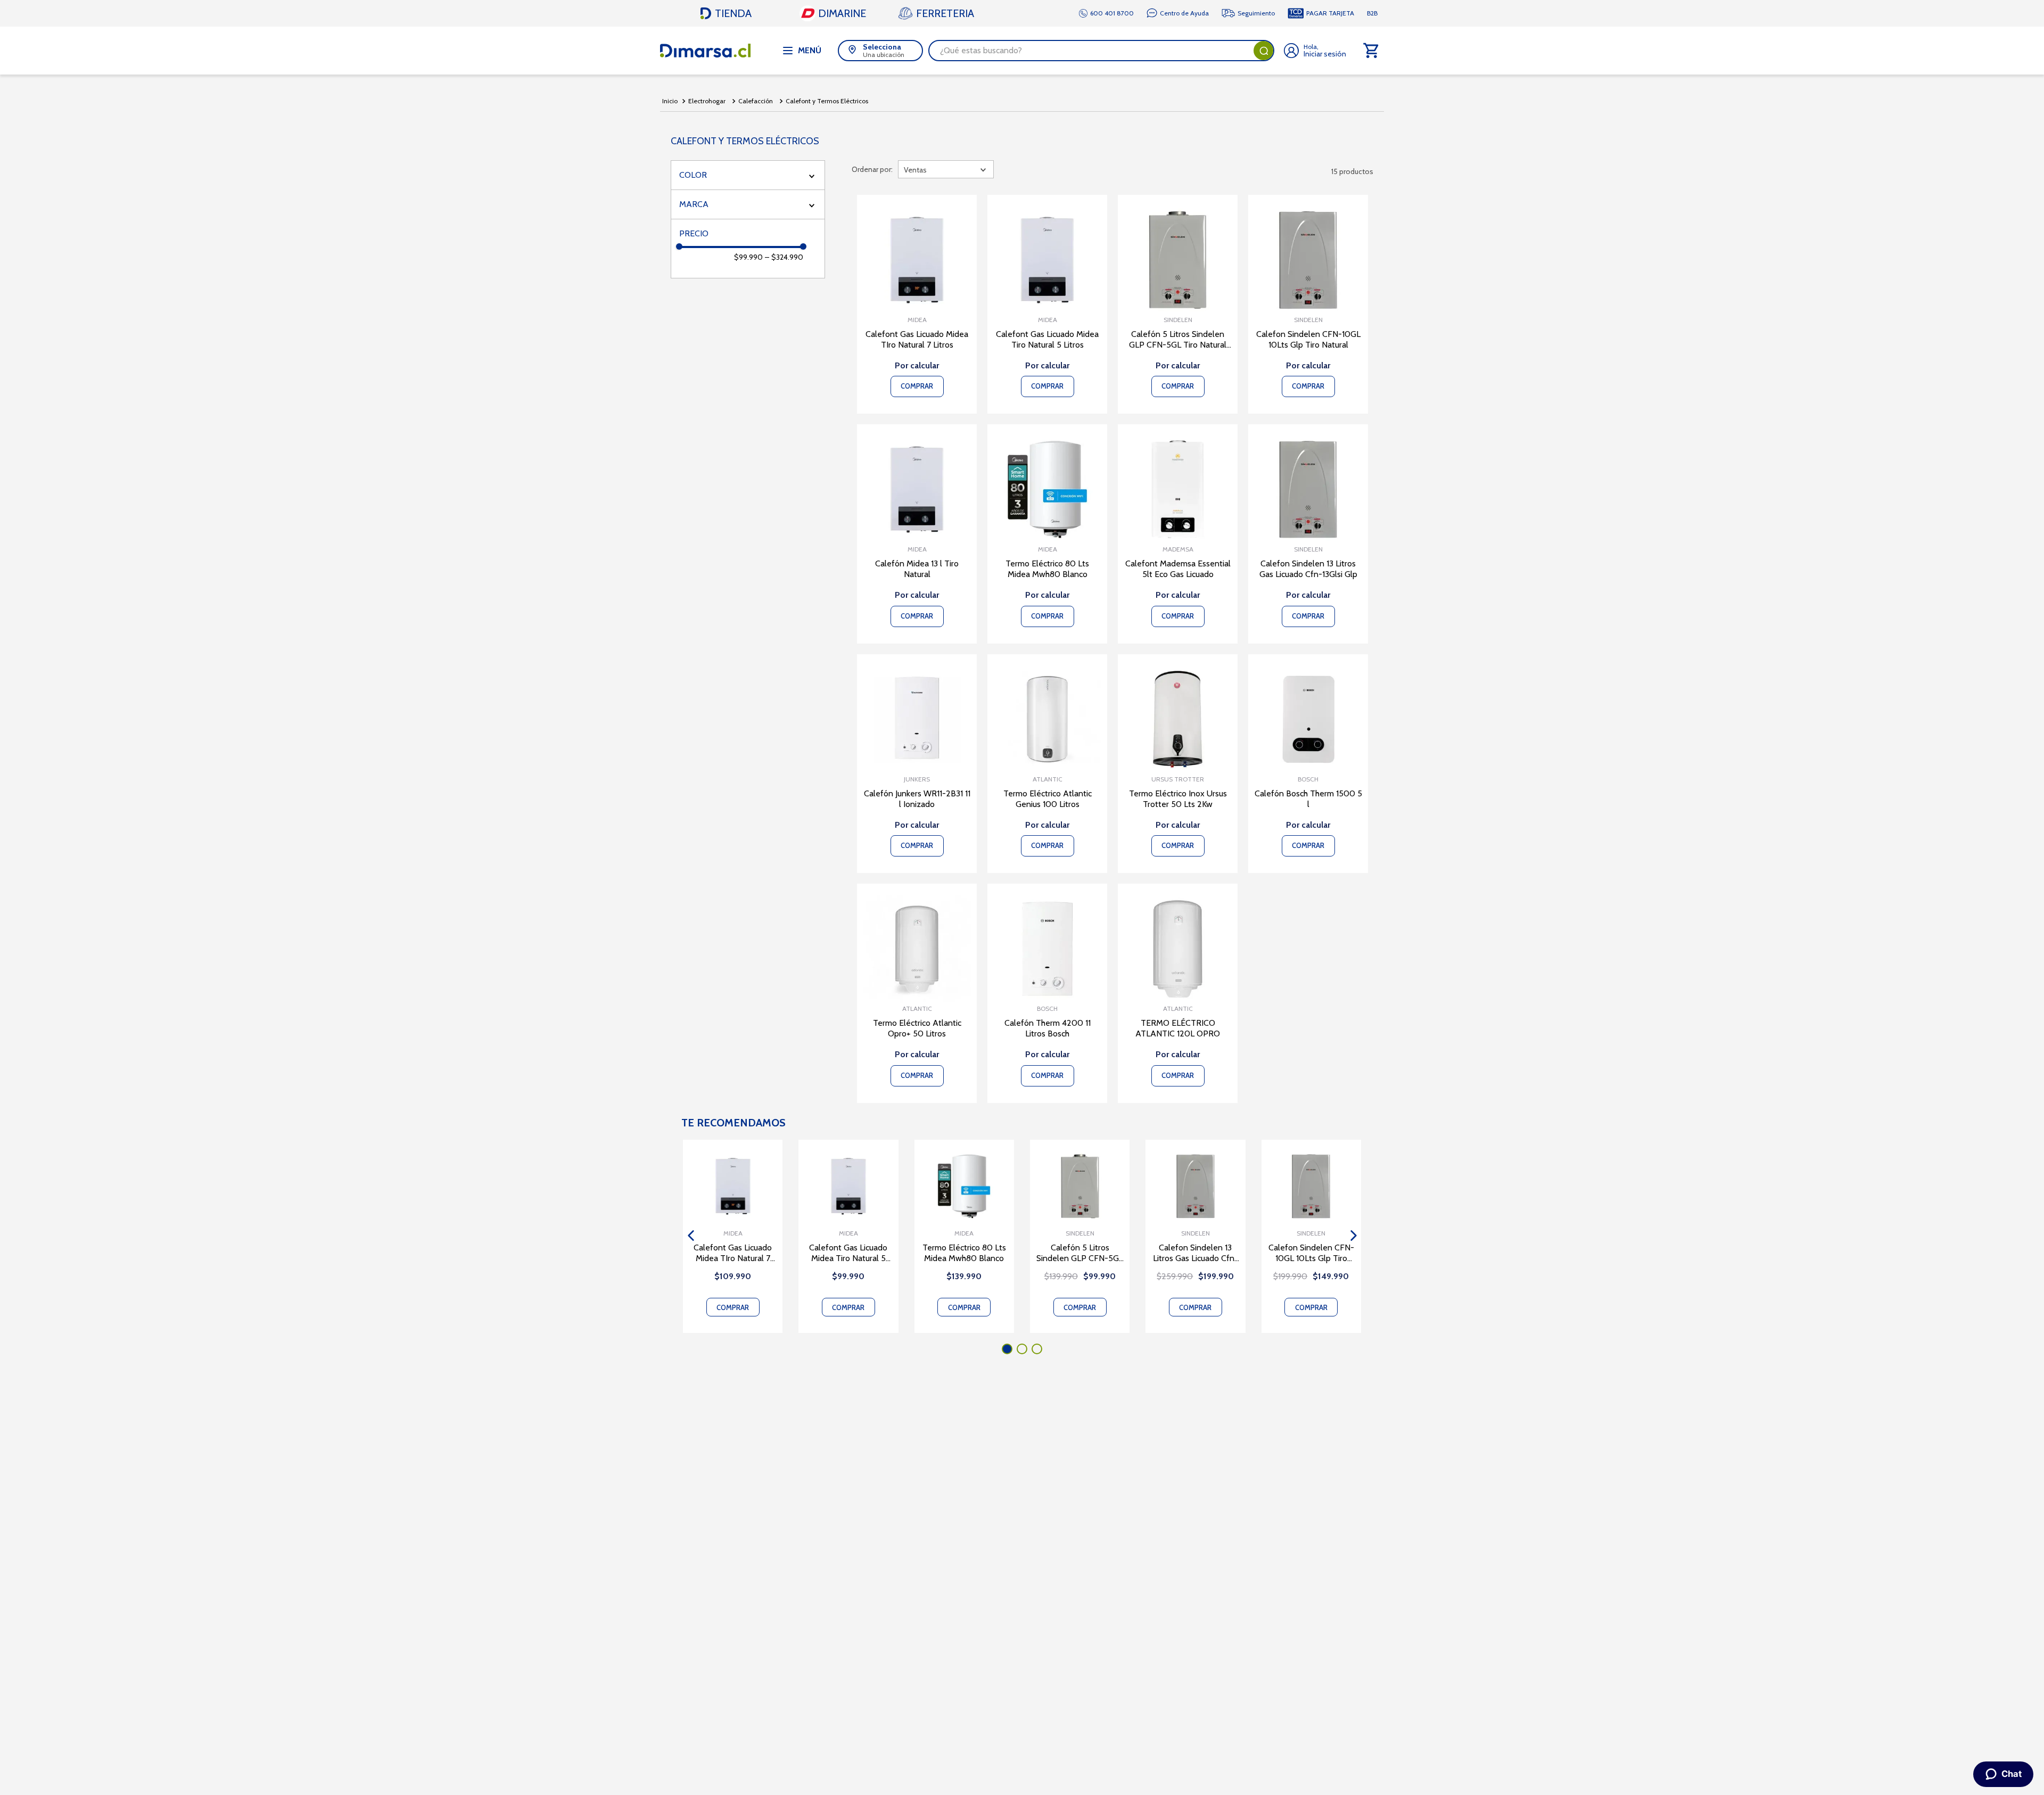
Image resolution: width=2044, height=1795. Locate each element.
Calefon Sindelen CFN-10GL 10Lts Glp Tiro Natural (1311, 1253)
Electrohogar (707, 101)
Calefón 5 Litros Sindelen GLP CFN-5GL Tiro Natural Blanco (1080, 1253)
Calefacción (756, 101)
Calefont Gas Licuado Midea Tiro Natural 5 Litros (848, 1253)
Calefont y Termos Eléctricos (827, 101)
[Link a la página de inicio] (670, 101)
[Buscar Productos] (1264, 51)
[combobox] (1101, 51)
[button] (748, 175)
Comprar (733, 1307)
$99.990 (748, 257)
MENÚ (810, 50)
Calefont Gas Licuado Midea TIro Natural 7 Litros (733, 1253)
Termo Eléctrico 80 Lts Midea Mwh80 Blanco (964, 1253)
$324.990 (784, 257)
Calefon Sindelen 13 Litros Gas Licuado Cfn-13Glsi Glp (1196, 1253)
